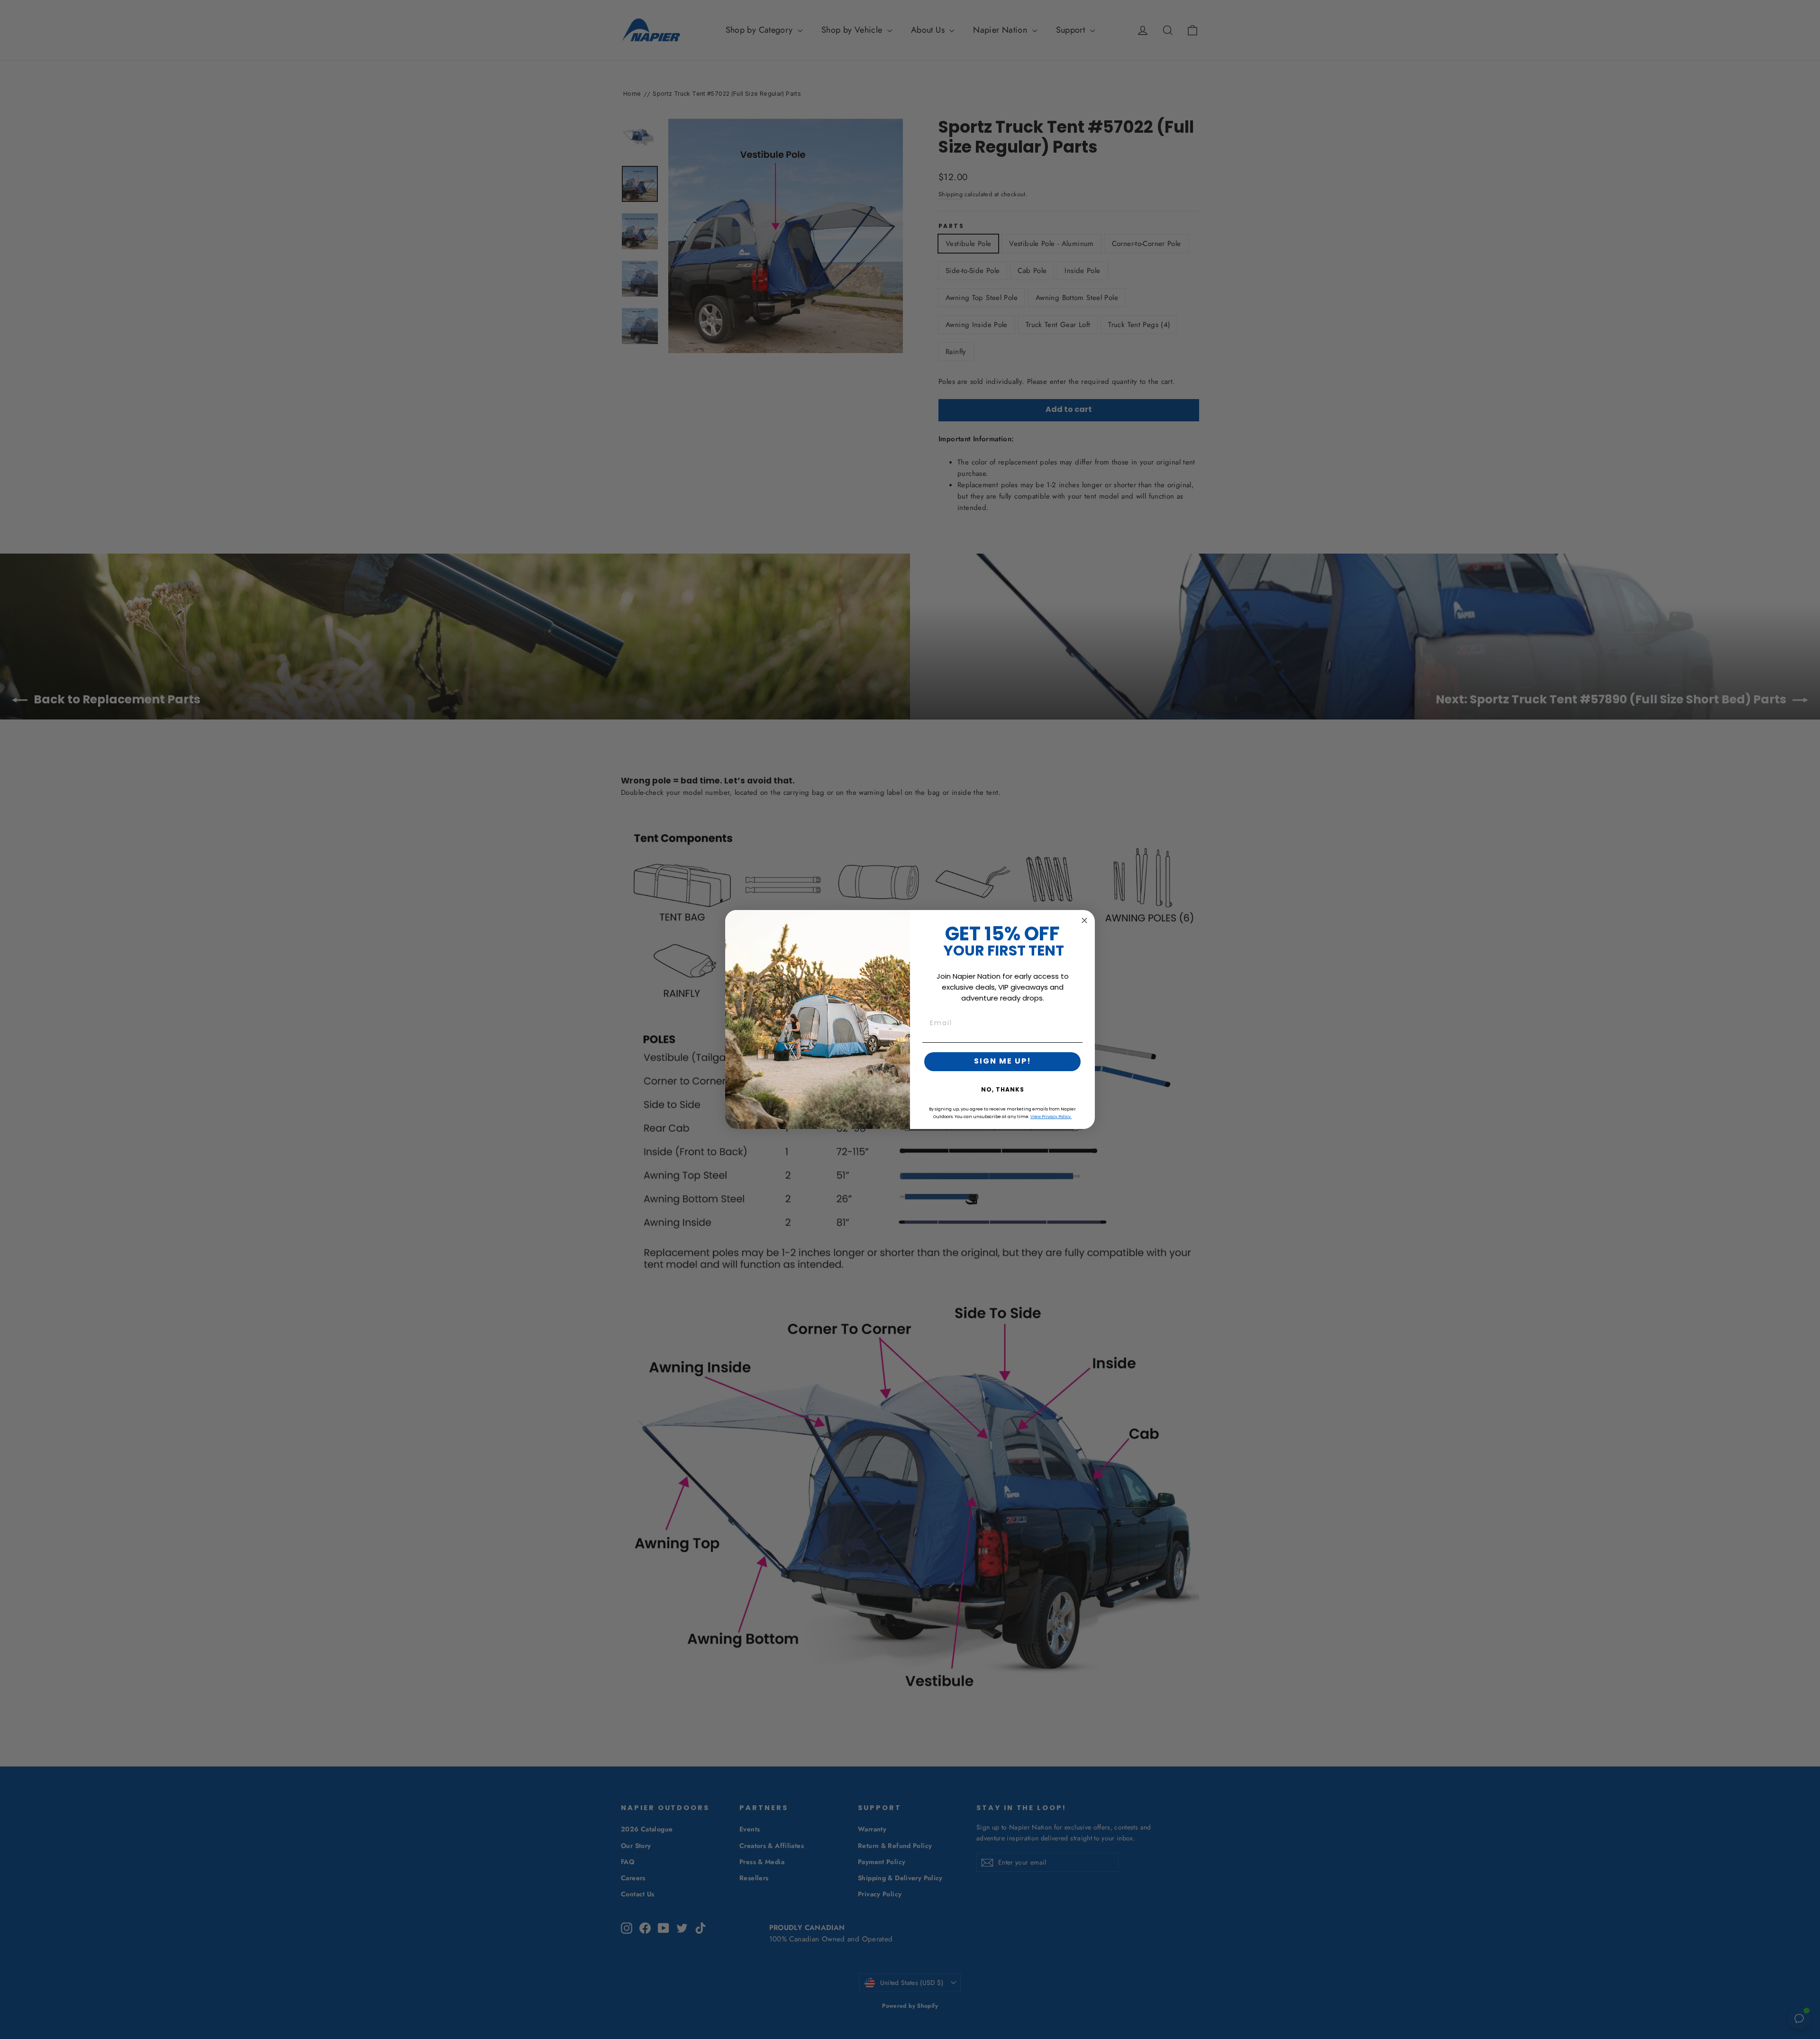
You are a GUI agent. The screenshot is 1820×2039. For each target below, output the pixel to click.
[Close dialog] (1084, 920)
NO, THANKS (1003, 1090)
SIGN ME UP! (1003, 1062)
